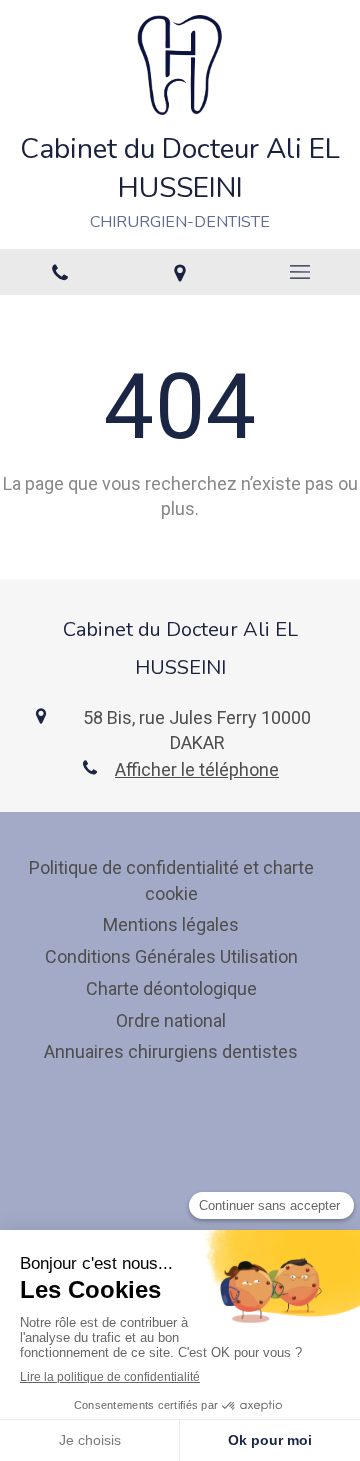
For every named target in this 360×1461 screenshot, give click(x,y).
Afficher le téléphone (197, 769)
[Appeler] (60, 272)
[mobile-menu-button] (300, 272)
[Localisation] (180, 272)
